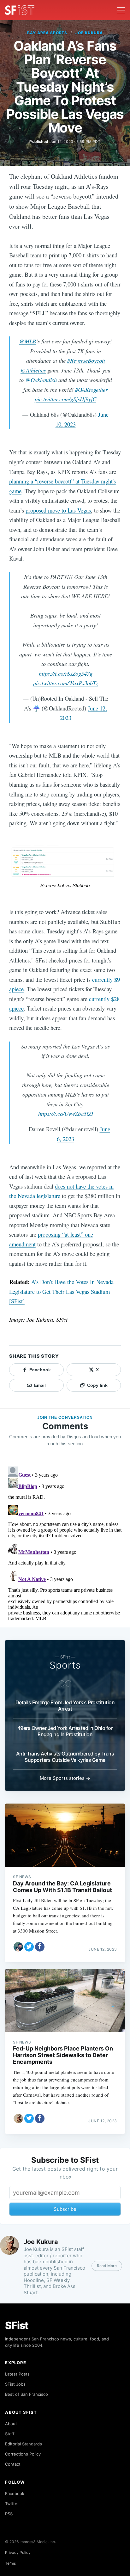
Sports (65, 1665)
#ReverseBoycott (86, 360)
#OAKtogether (91, 389)
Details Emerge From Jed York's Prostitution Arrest (65, 1706)
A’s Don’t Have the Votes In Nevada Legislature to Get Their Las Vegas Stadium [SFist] (61, 1291)
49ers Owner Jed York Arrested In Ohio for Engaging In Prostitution (65, 1731)
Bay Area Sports (47, 33)
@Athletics (33, 370)
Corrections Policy (23, 2454)
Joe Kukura (89, 33)
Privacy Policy (18, 2552)
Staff (10, 2434)
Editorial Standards (24, 2444)
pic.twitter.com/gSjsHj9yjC (65, 399)
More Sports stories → (65, 1778)
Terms (10, 2563)
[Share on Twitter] (29, 1947)
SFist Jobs (15, 2384)
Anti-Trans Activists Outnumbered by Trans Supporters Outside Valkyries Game (65, 1757)
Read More (107, 2266)
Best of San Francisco (27, 2394)
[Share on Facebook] (40, 1947)
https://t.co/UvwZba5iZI (66, 1113)
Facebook (15, 2493)
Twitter (12, 2504)
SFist (17, 2325)
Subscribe (65, 2209)
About (11, 2424)
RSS (9, 2514)
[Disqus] (65, 1543)
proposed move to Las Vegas (58, 510)
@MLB (28, 341)
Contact (13, 2464)
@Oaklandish (41, 380)
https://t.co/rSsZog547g (66, 673)
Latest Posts (17, 2374)
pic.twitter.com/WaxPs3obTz (66, 683)
